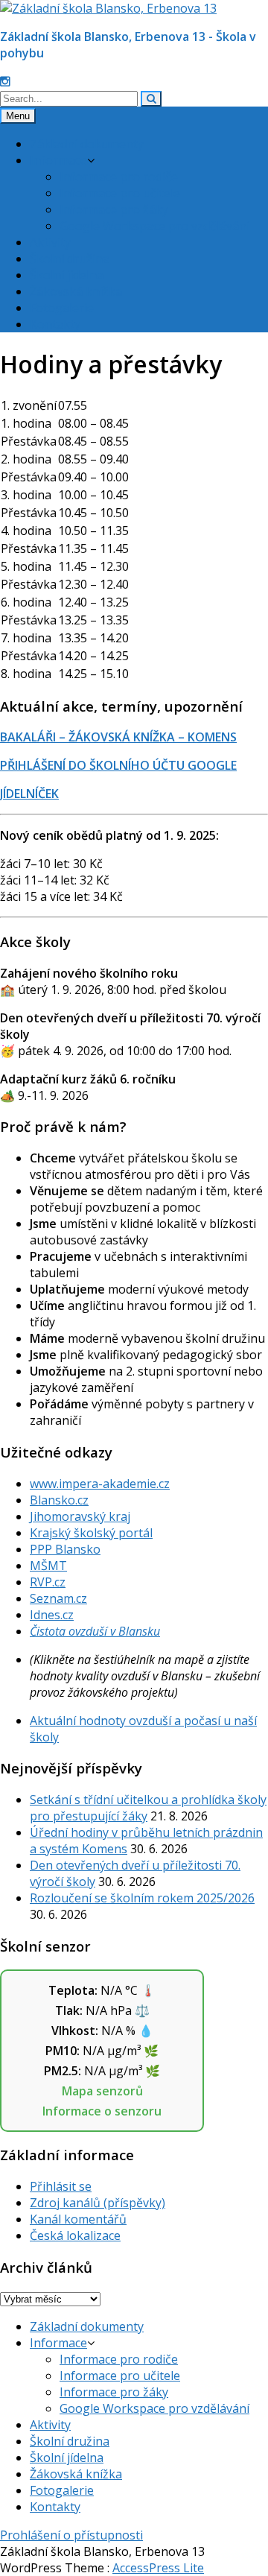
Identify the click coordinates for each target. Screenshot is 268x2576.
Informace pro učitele (120, 193)
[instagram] (5, 81)
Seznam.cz (58, 1598)
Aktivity (50, 242)
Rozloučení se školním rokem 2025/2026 (142, 1898)
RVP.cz (48, 1582)
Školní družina (70, 259)
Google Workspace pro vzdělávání (154, 226)
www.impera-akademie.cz (100, 1484)
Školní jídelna (67, 275)
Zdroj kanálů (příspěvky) (98, 2203)
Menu (18, 116)
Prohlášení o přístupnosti (71, 2535)
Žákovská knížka (76, 291)
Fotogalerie (62, 308)
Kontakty (55, 324)
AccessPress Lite (158, 2568)
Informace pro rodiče (119, 177)
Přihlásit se (61, 2186)
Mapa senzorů (102, 2091)
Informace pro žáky (114, 209)
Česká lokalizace (75, 2235)
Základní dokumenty (87, 144)
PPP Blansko (65, 1549)
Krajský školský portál (91, 1533)
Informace (58, 160)
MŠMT (48, 1566)
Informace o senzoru (102, 2111)
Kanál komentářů (78, 2219)
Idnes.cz (52, 1615)
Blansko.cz (59, 1500)
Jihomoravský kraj (80, 1516)
